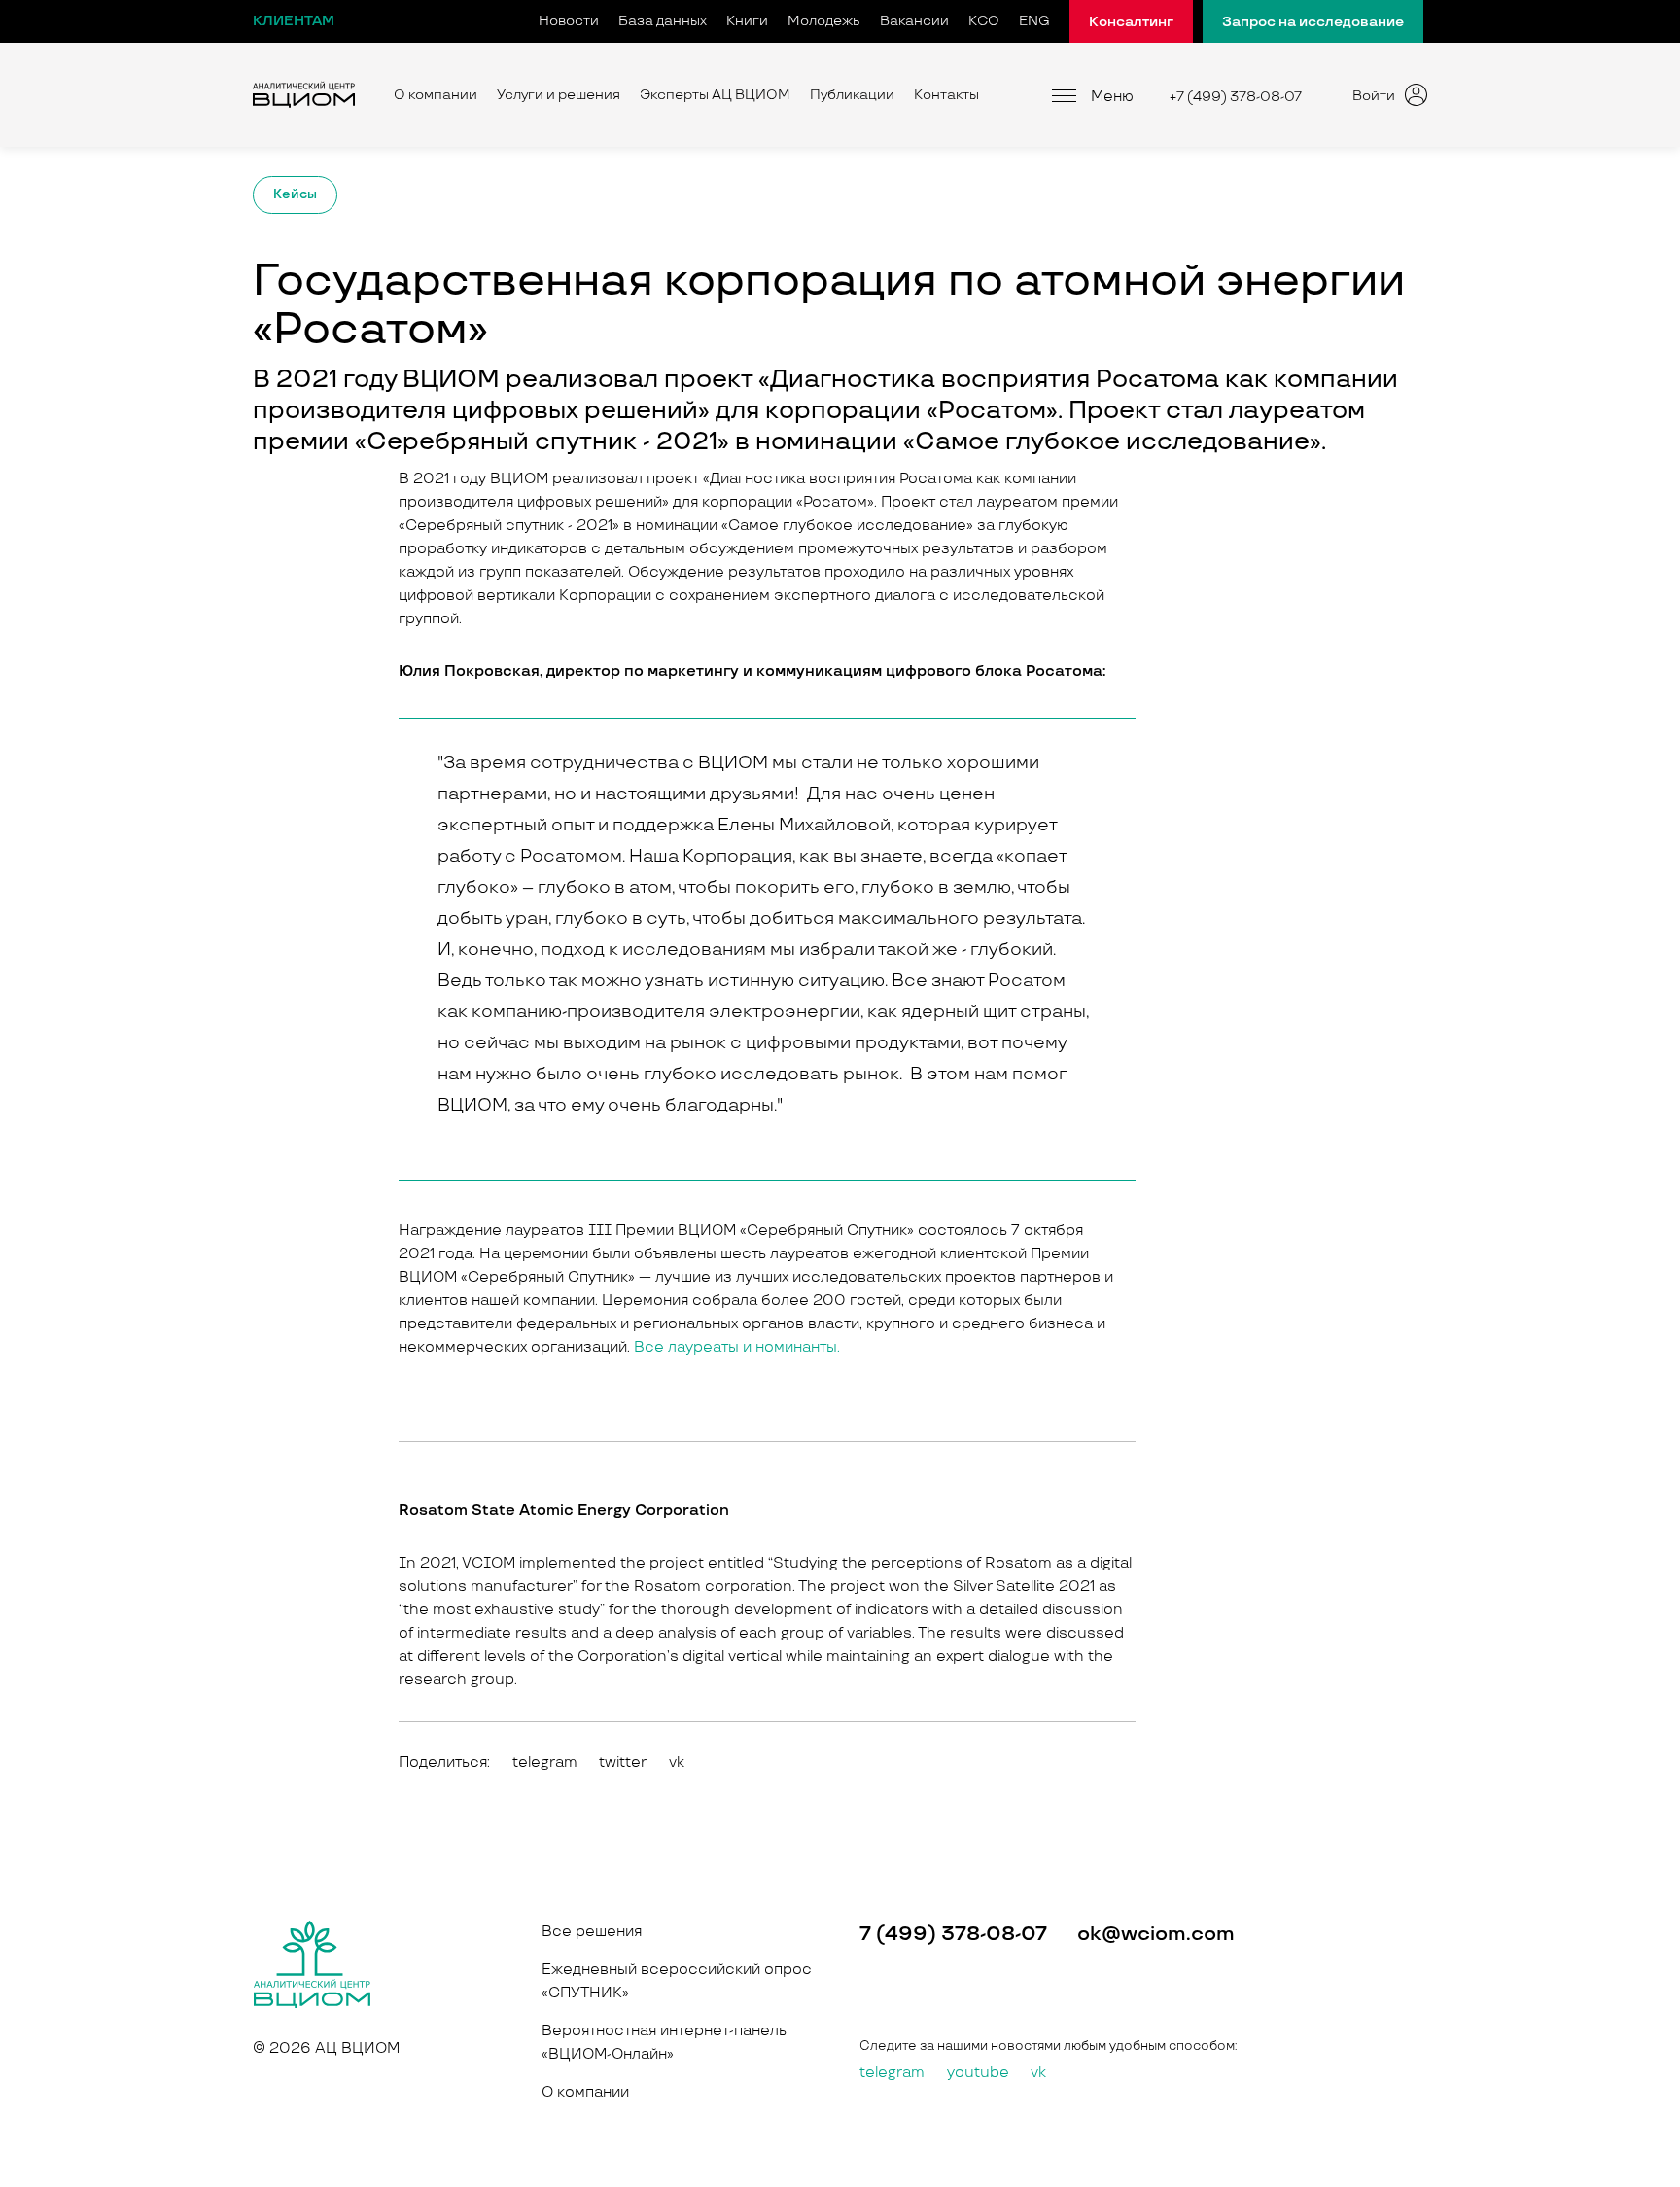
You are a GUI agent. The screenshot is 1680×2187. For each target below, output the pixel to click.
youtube (978, 2073)
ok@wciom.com (1156, 1934)
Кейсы (295, 194)
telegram (892, 2073)
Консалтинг (1131, 22)
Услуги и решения (559, 95)
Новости (569, 21)
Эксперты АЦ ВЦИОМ (715, 95)
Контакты (946, 95)
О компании (436, 95)
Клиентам (294, 21)
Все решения (592, 1932)
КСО (984, 21)
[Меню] (1064, 95)
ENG (1034, 21)
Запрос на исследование (1313, 22)
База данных (663, 21)
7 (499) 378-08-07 (953, 1934)
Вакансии (914, 21)
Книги (747, 21)
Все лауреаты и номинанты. (737, 1347)
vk (1038, 2073)
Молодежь (824, 21)
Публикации (852, 95)
